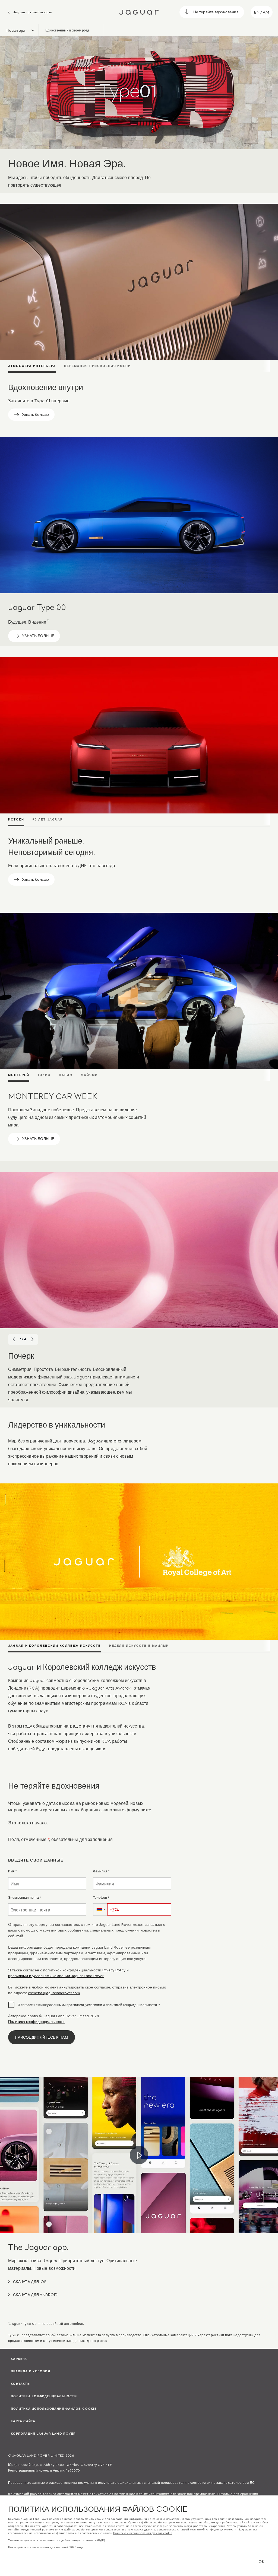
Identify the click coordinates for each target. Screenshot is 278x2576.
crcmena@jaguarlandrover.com (54, 1993)
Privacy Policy (114, 1970)
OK (261, 2561)
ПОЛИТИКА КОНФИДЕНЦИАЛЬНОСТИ (44, 2396)
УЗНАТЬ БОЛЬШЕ (38, 635)
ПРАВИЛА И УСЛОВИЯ (31, 2371)
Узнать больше (36, 414)
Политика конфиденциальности (36, 2022)
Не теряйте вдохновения (216, 12)
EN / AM (262, 12)
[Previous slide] (14, 1339)
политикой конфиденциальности (213, 2530)
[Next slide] (32, 1339)
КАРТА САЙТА (23, 2421)
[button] (100, 1909)
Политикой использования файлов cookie (143, 2533)
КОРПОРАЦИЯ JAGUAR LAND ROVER (43, 2433)
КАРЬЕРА (19, 2358)
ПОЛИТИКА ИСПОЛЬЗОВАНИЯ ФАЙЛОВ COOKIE (54, 2408)
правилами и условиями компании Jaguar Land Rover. (56, 1976)
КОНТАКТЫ (21, 2383)
